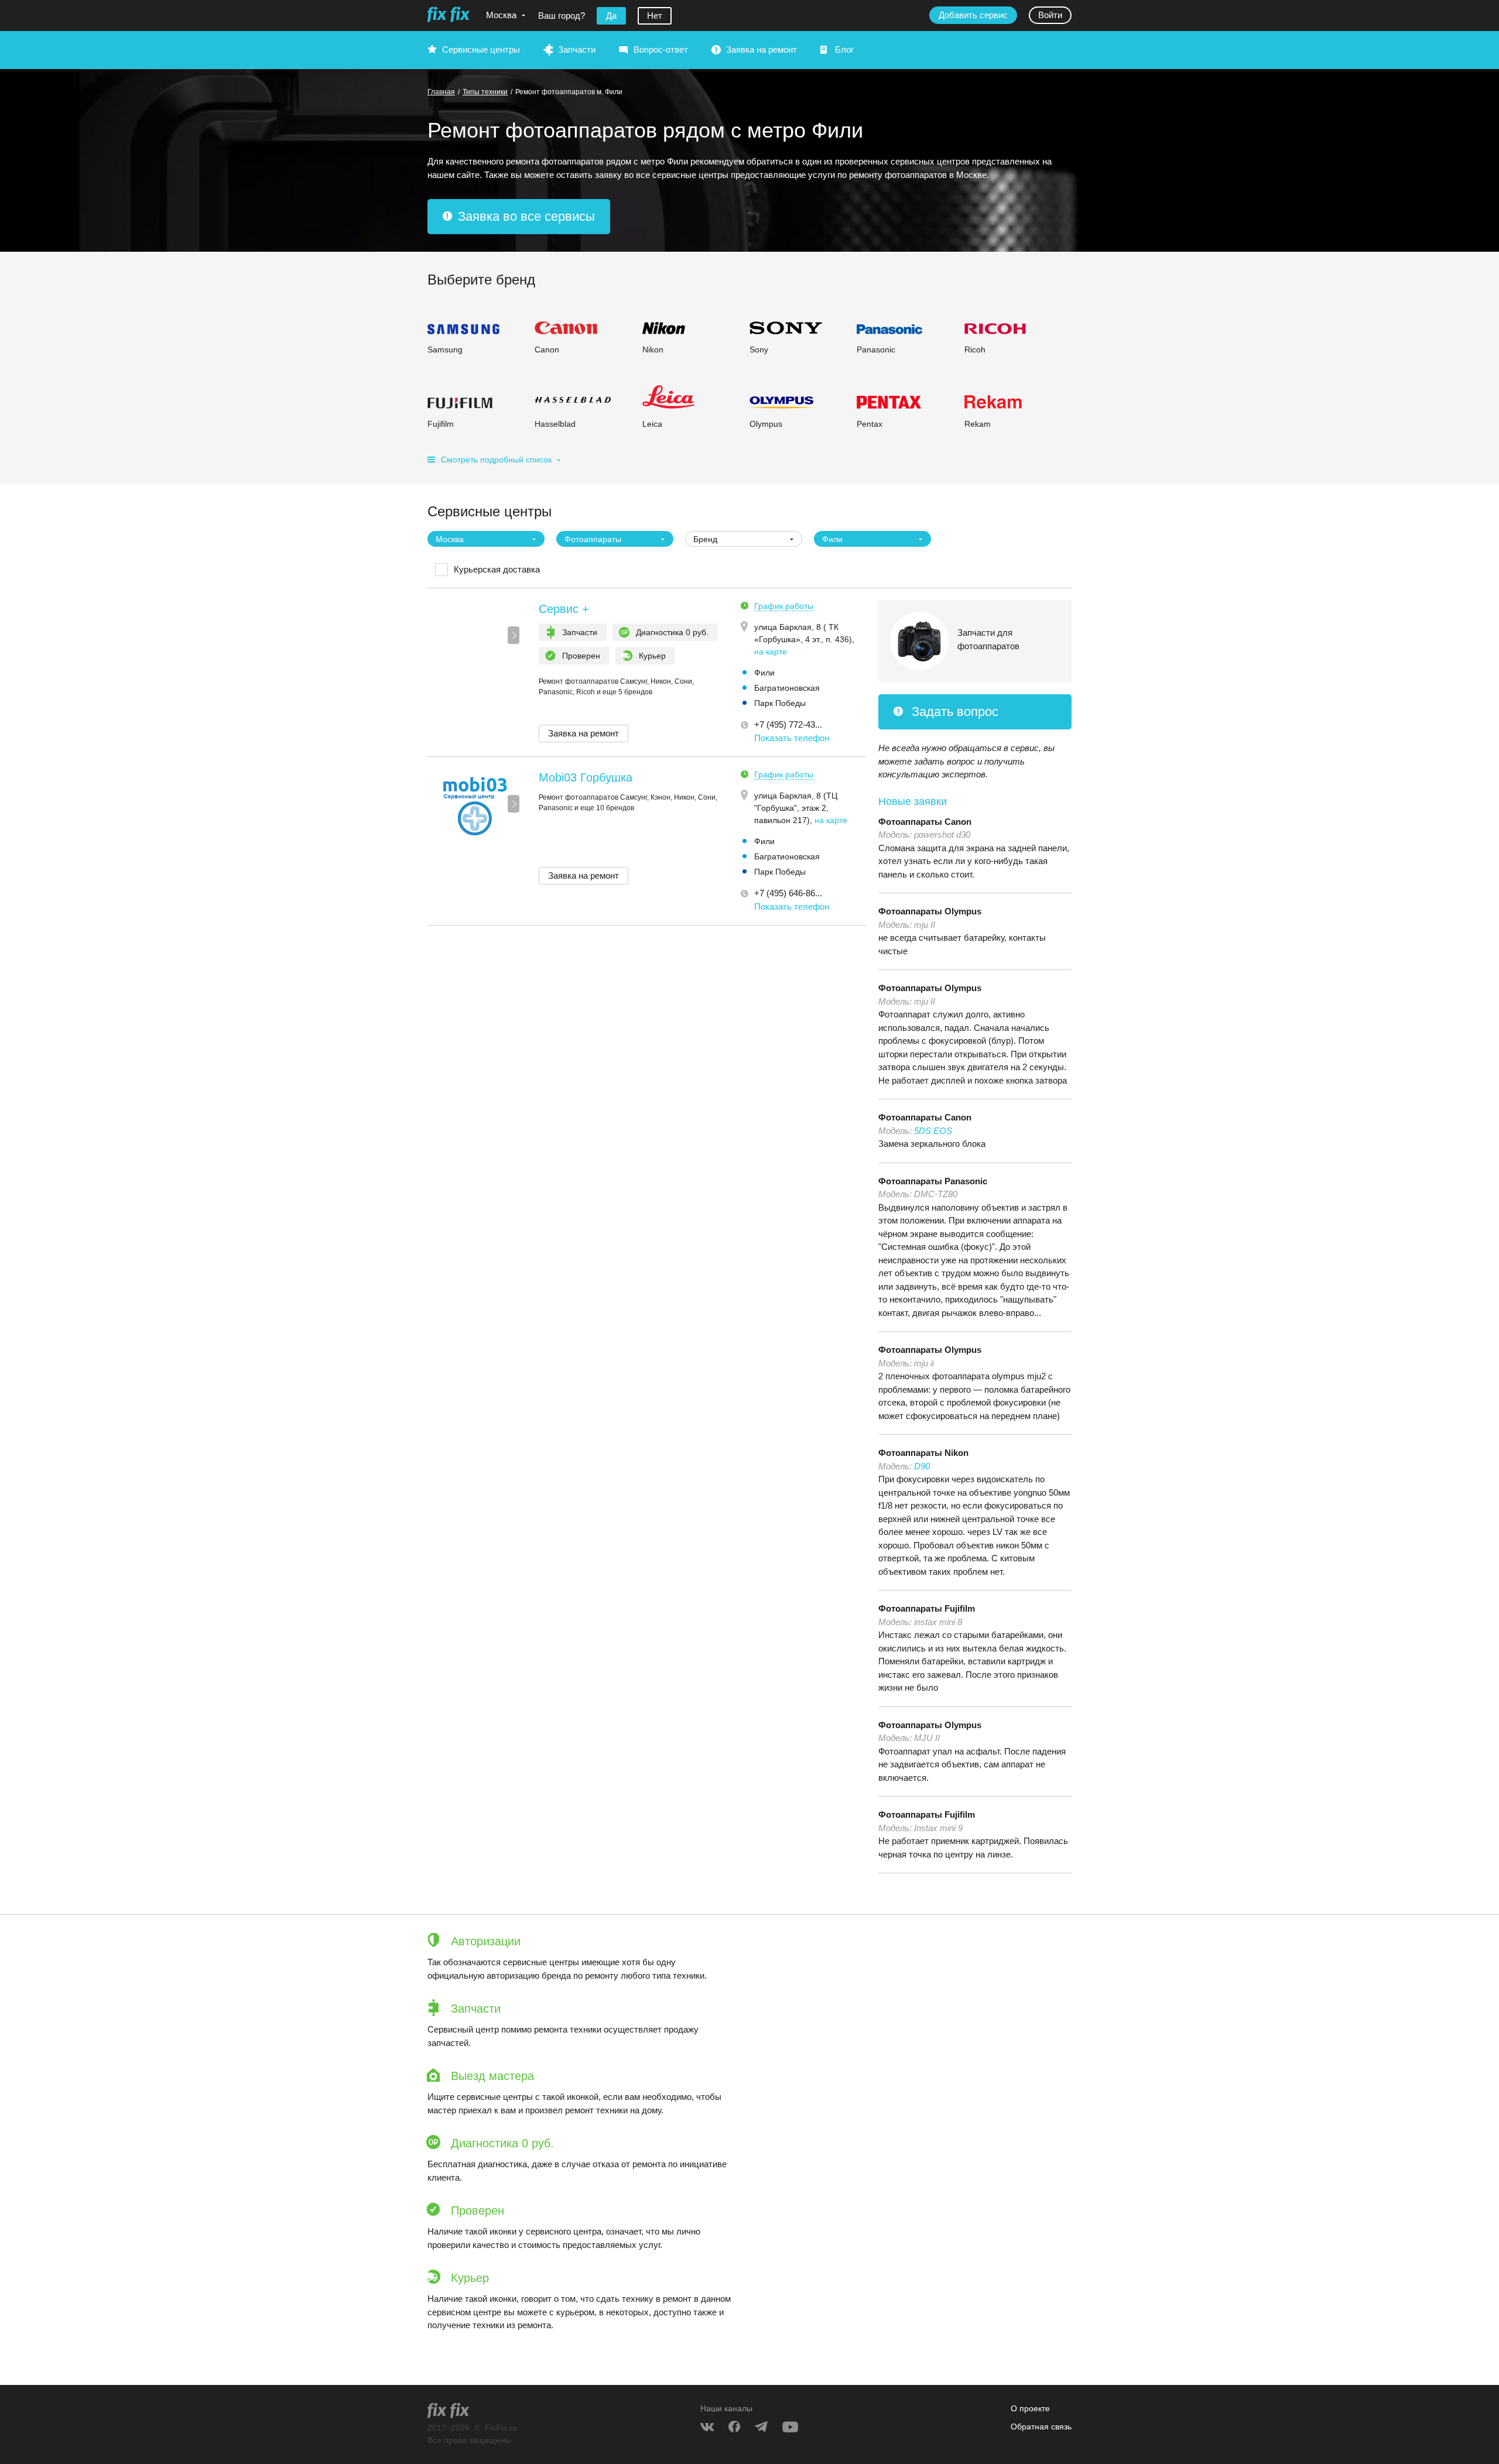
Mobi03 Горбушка (586, 777)
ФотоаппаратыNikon (923, 1453)
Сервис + (564, 609)
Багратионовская (787, 688)
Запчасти (577, 49)
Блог (844, 49)
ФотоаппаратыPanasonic (933, 1181)
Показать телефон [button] (792, 738)
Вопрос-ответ (661, 49)
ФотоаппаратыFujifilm (927, 1608)
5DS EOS (933, 1131)
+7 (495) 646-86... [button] (788, 893)
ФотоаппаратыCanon (925, 822)
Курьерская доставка (497, 569)
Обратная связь (1041, 2427)
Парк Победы (780, 703)
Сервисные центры (481, 49)
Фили (764, 673)
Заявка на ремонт (762, 49)
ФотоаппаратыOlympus (930, 911)
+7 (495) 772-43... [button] (788, 724)
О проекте (1030, 2408)
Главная (441, 92)
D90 (922, 1466)
